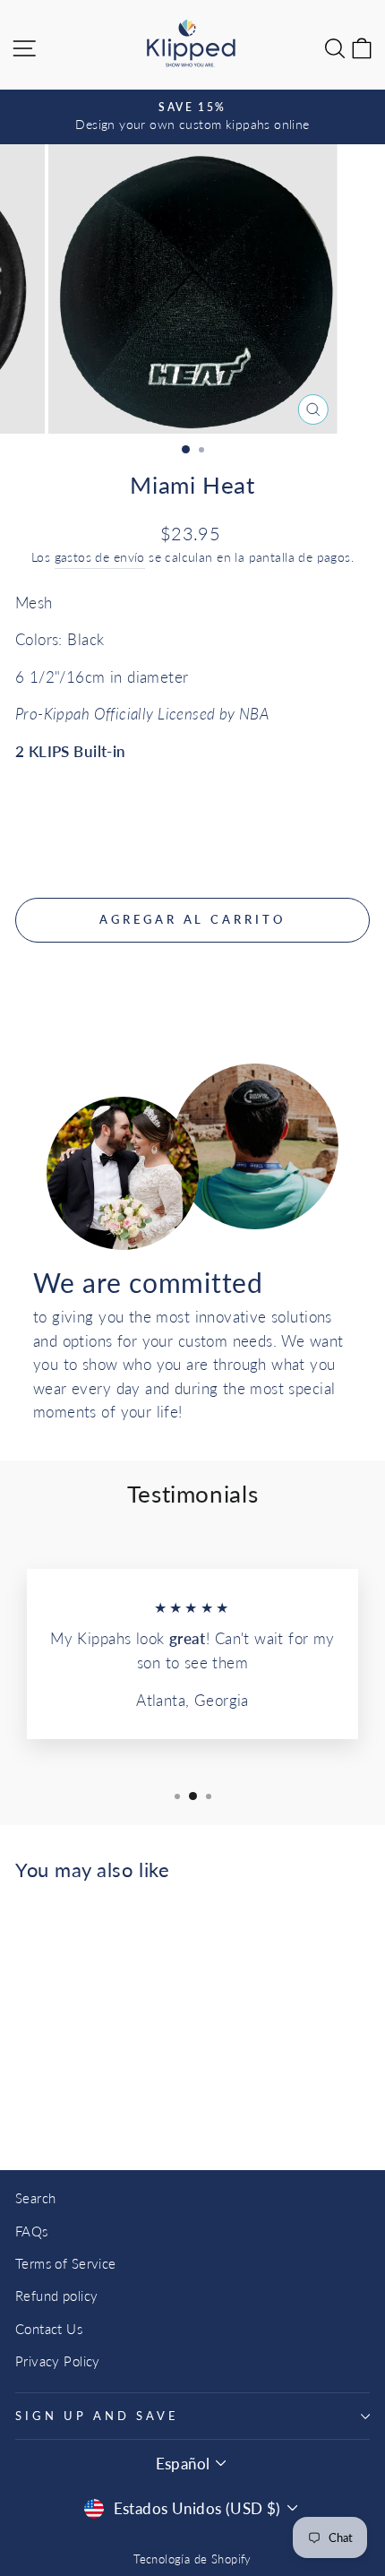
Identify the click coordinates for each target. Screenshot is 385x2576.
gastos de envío (100, 557)
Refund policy (56, 2296)
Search (35, 2198)
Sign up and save (97, 2416)
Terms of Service (66, 2263)
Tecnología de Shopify (192, 2559)
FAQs (32, 2231)
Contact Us (49, 2329)
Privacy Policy (58, 2361)
